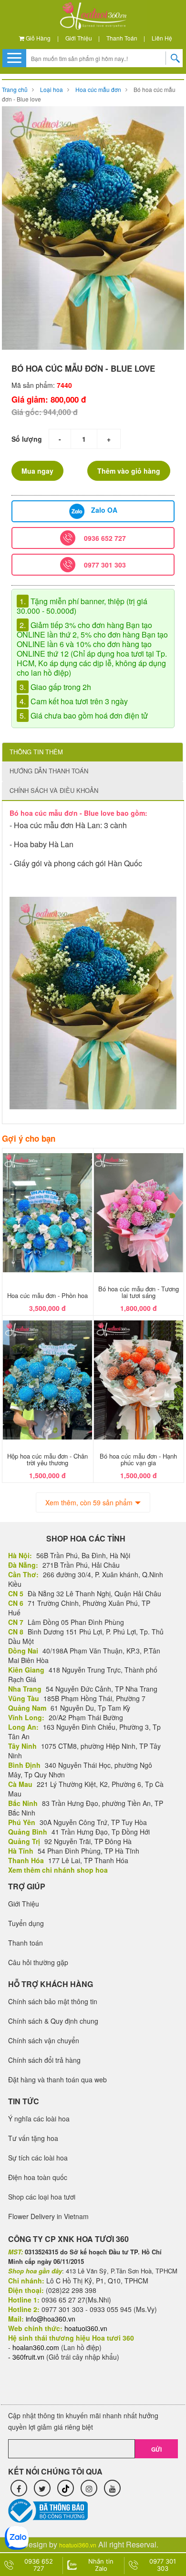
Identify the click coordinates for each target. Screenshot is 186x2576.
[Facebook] (19, 2488)
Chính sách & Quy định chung (53, 2021)
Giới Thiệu (79, 38)
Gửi (156, 2449)
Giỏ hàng (37, 38)
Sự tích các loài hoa (38, 2158)
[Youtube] (112, 2488)
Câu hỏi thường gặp (38, 1962)
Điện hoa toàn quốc (38, 2177)
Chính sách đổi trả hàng (44, 2060)
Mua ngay (37, 471)
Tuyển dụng (26, 1923)
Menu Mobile (14, 58)
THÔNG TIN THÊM (36, 752)
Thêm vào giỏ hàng (129, 471)
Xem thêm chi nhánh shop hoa (58, 1870)
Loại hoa (52, 89)
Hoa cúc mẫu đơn (98, 89)
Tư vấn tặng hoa (33, 2138)
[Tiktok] (66, 2488)
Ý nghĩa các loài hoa (39, 2119)
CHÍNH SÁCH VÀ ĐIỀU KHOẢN (54, 790)
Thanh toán (122, 38)
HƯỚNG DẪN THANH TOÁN (49, 771)
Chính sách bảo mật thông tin (53, 2001)
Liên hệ (162, 38)
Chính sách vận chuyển (44, 2040)
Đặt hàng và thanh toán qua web (57, 2079)
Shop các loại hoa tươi (42, 2197)
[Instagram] (89, 2488)
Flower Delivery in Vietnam (48, 2216)
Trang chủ (15, 89)
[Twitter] (42, 2488)
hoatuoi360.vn (78, 2545)
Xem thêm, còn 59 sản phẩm (89, 1502)
